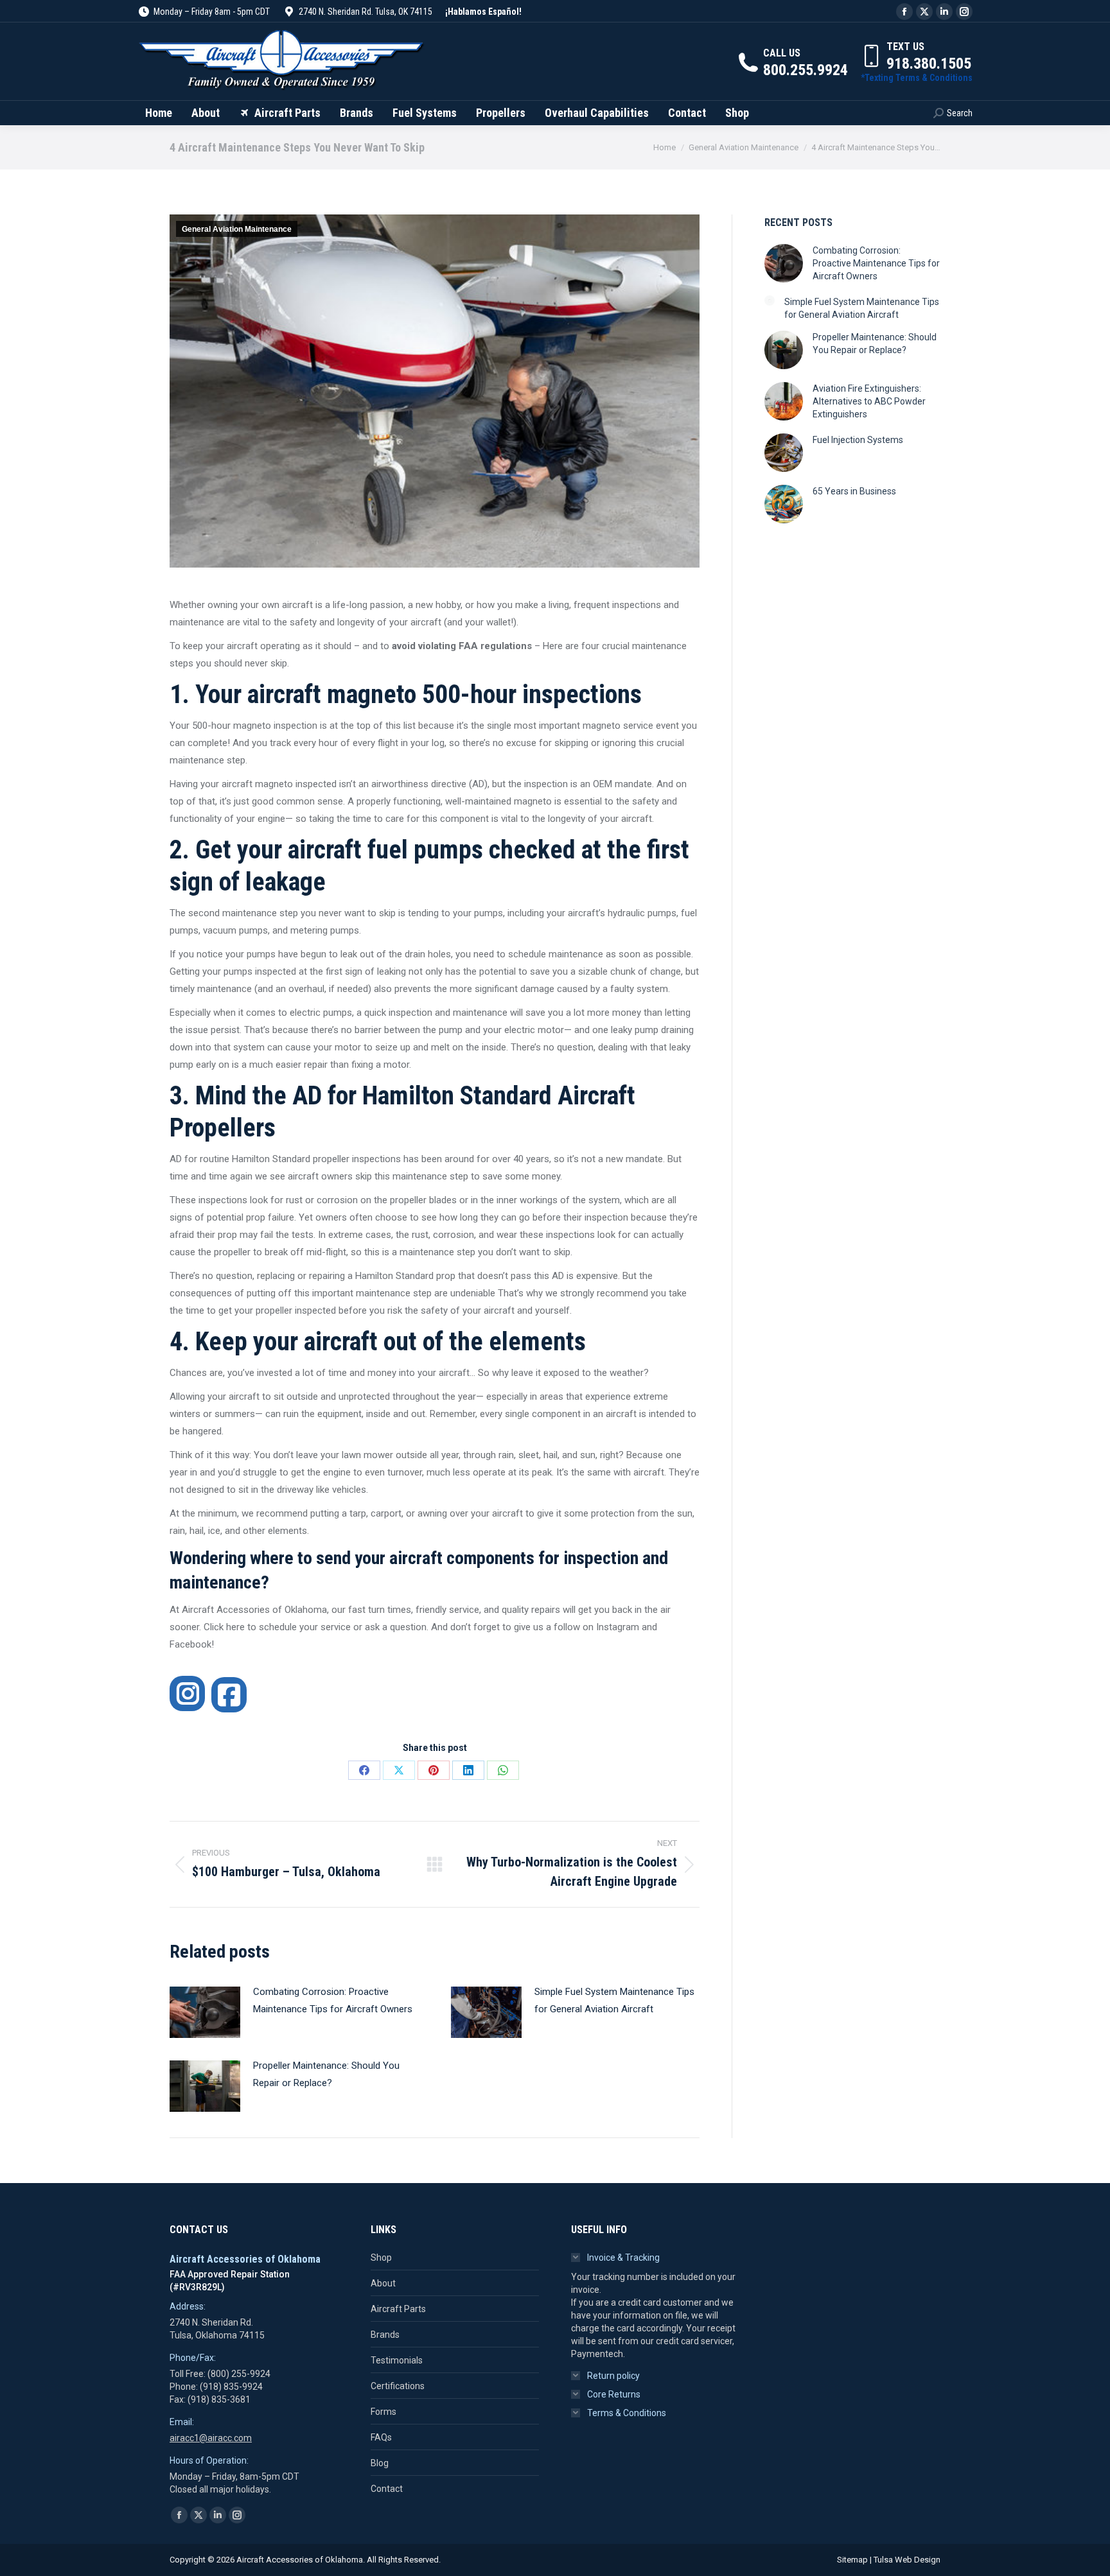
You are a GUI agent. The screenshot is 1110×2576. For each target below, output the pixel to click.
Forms (383, 2412)
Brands (385, 2335)
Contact (387, 2489)
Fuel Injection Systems (858, 440)
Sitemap (852, 2560)
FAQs (381, 2437)
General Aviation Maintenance (237, 229)
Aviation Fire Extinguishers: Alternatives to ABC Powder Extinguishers (869, 401)
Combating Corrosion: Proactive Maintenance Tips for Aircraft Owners (333, 2000)
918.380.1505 (929, 64)
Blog (380, 2463)
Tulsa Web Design (907, 2560)
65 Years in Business (854, 491)
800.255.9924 (806, 70)
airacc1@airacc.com (211, 2438)
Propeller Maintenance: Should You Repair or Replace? (326, 2074)
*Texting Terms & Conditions (917, 78)
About (383, 2283)
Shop (381, 2258)
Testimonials (397, 2360)
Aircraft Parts (398, 2309)
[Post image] (205, 2012)
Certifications (398, 2386)
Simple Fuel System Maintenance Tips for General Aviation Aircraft (614, 2000)
